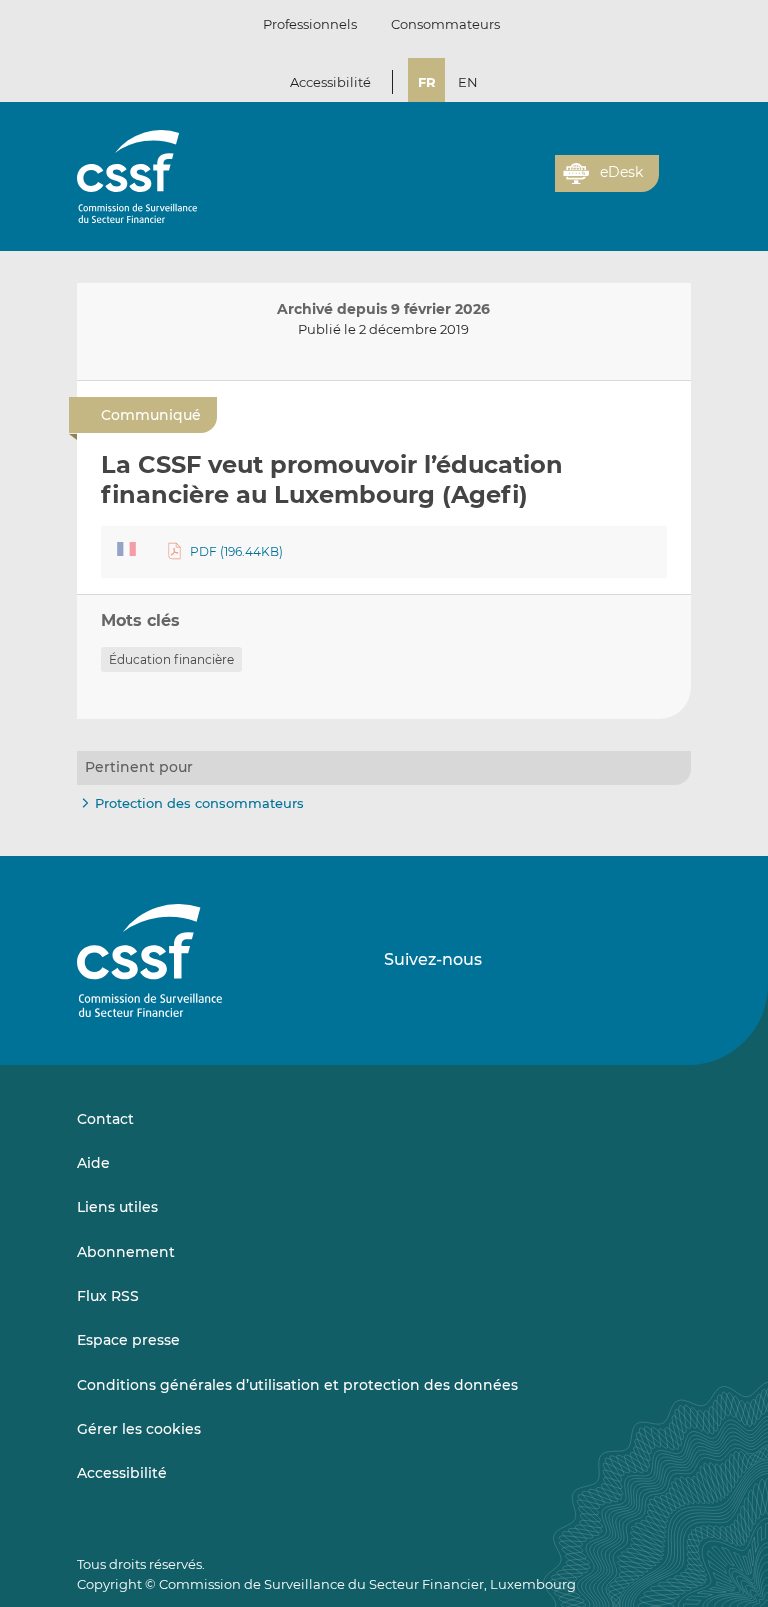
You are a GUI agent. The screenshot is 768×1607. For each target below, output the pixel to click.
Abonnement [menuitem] (126, 1252)
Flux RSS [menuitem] (108, 1296)
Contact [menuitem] (105, 1119)
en (468, 82)
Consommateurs (445, 24)
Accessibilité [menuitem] (122, 1473)
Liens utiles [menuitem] (117, 1207)
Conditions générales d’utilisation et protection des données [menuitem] (297, 1385)
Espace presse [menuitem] (128, 1340)
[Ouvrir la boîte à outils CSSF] (533, 185)
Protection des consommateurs (199, 803)
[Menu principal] (675, 169)
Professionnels (310, 24)
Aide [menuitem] (93, 1163)
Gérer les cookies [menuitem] (139, 1429)
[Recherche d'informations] (509, 185)
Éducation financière (171, 659)
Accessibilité (330, 82)
